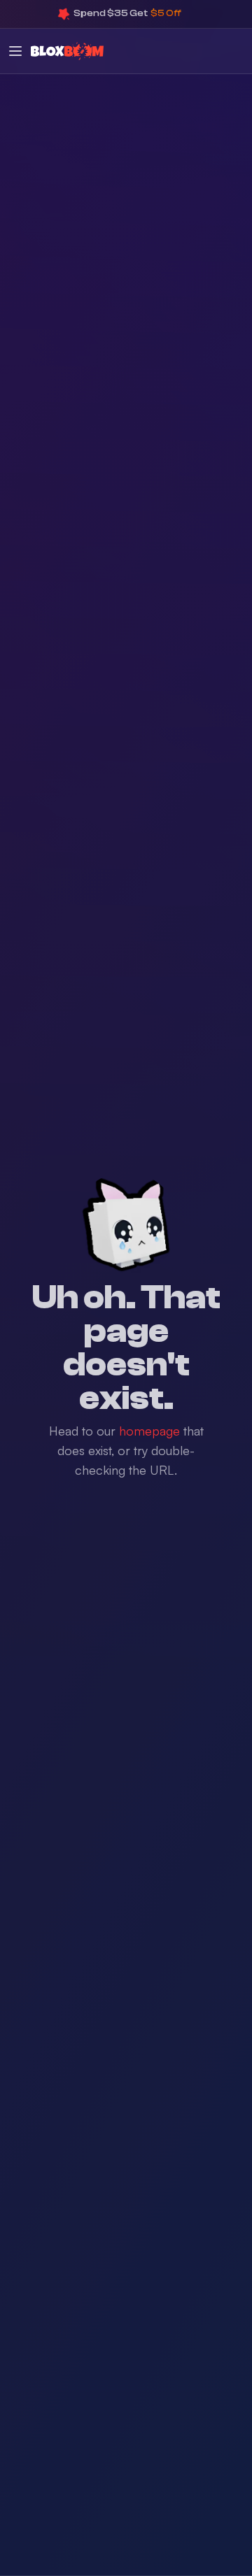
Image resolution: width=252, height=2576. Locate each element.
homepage (149, 1431)
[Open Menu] (15, 51)
